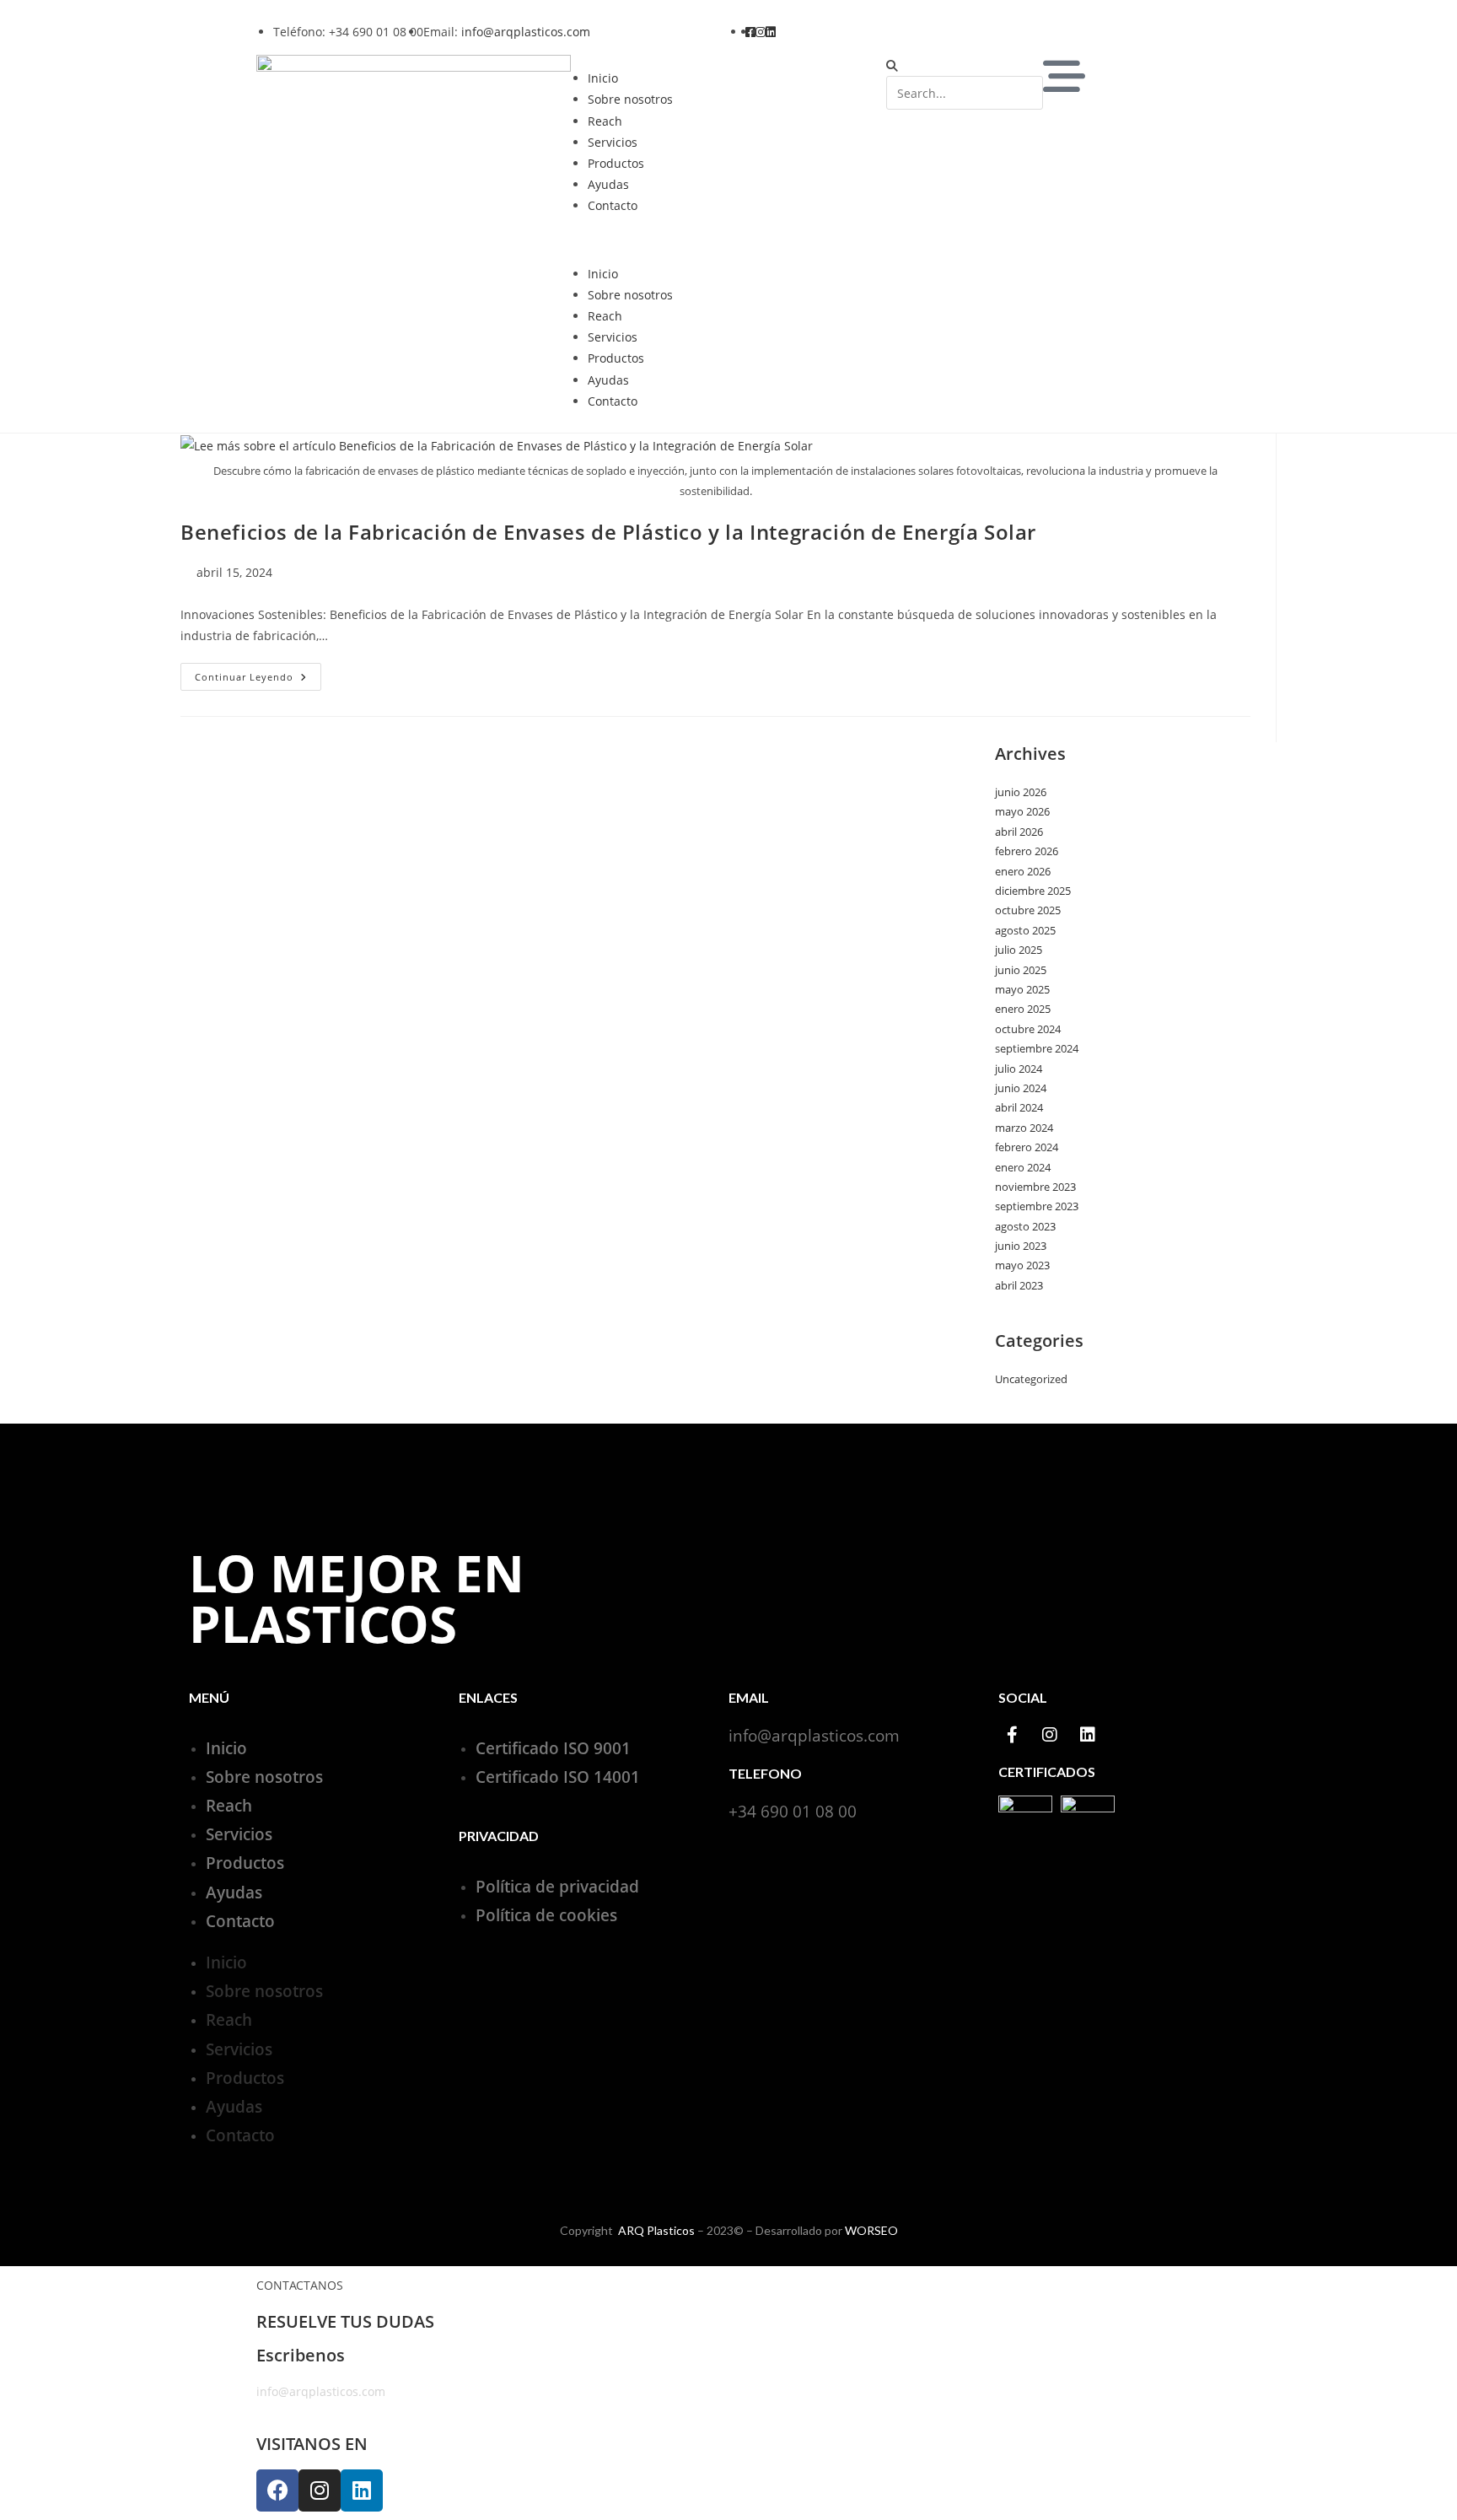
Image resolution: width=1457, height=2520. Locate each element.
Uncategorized (1031, 1379)
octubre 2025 (1028, 910)
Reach (605, 121)
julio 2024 (1019, 1069)
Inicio (603, 78)
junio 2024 (1021, 1088)
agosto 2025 (1025, 930)
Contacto (613, 205)
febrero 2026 (1027, 851)
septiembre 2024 (1037, 1048)
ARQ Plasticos (656, 2230)
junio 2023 (1021, 1246)
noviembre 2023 (1035, 1187)
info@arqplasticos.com (526, 32)
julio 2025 (1019, 950)
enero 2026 (1023, 871)
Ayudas (608, 184)
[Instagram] (1050, 1735)
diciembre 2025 (1033, 891)
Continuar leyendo (258, 673)
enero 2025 (1023, 1009)
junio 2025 (1021, 970)
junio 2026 (1021, 792)
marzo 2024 (1024, 1128)
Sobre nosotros (630, 99)
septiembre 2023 (1037, 1206)
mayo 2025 (1022, 989)
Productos (616, 163)
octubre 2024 (1028, 1029)
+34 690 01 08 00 (793, 1812)
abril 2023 (1019, 1285)
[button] (728, 240)
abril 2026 (1019, 832)
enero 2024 (1023, 1167)
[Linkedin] (1088, 1735)
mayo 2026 (1022, 811)
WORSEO (871, 2230)
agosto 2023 (1025, 1226)
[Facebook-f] (1012, 1735)
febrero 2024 (1027, 1147)
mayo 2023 (1022, 1265)
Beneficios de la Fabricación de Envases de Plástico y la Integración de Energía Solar (608, 532)
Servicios (613, 142)
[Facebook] (277, 2490)
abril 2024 (1019, 1107)
